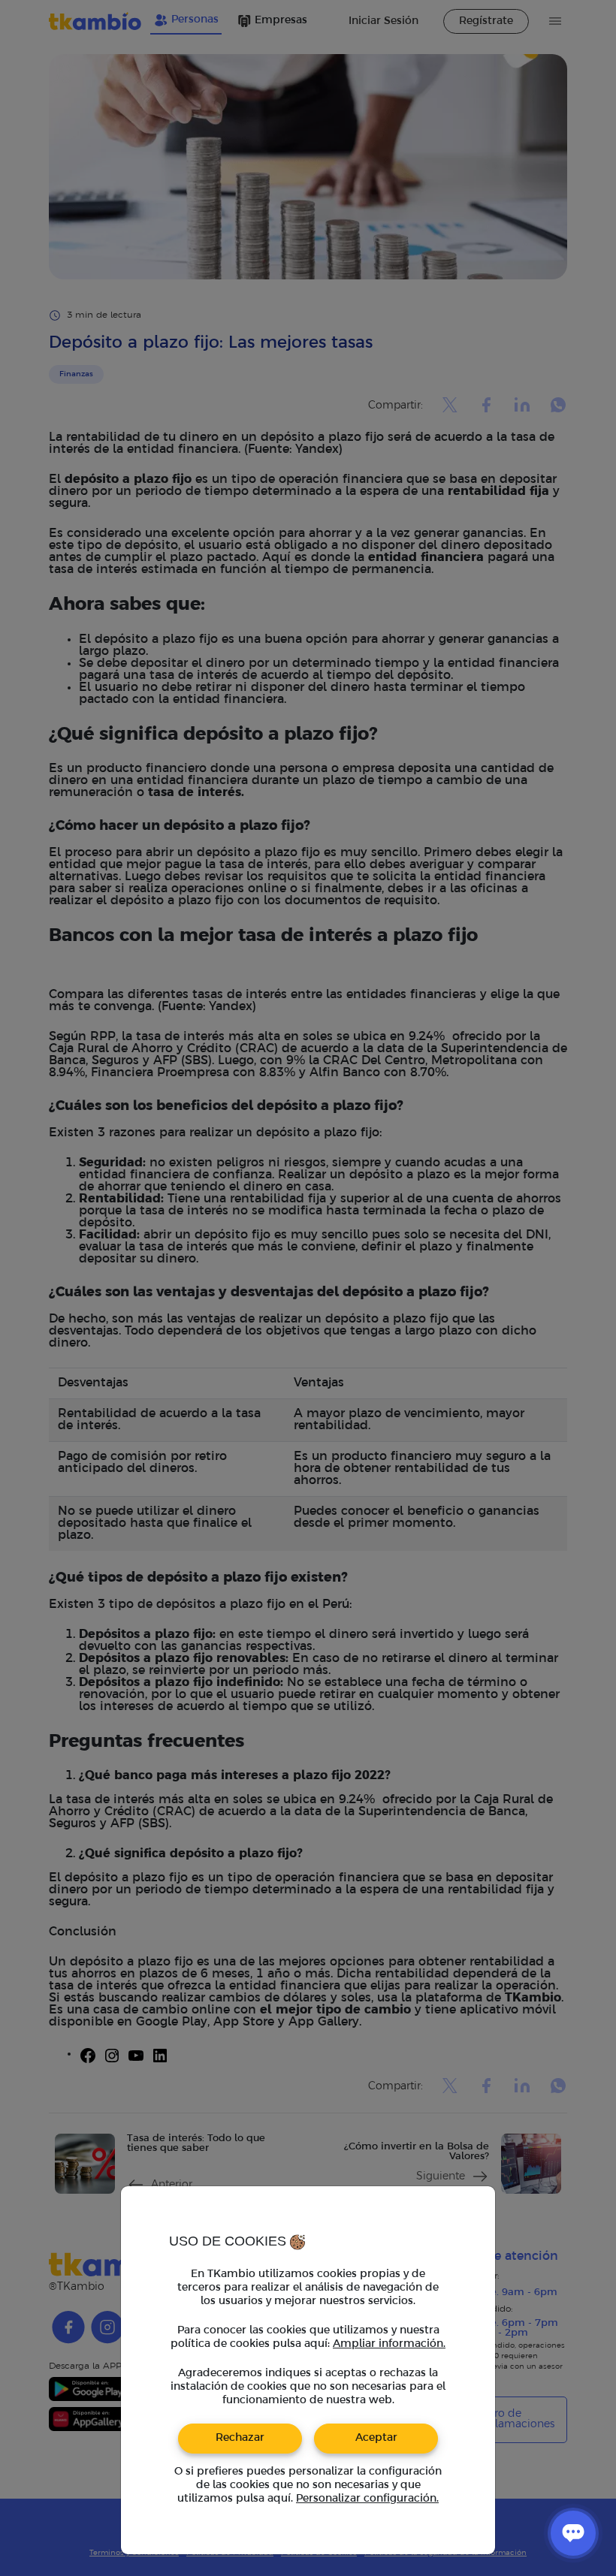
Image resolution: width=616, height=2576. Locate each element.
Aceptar (376, 2438)
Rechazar (240, 2438)
